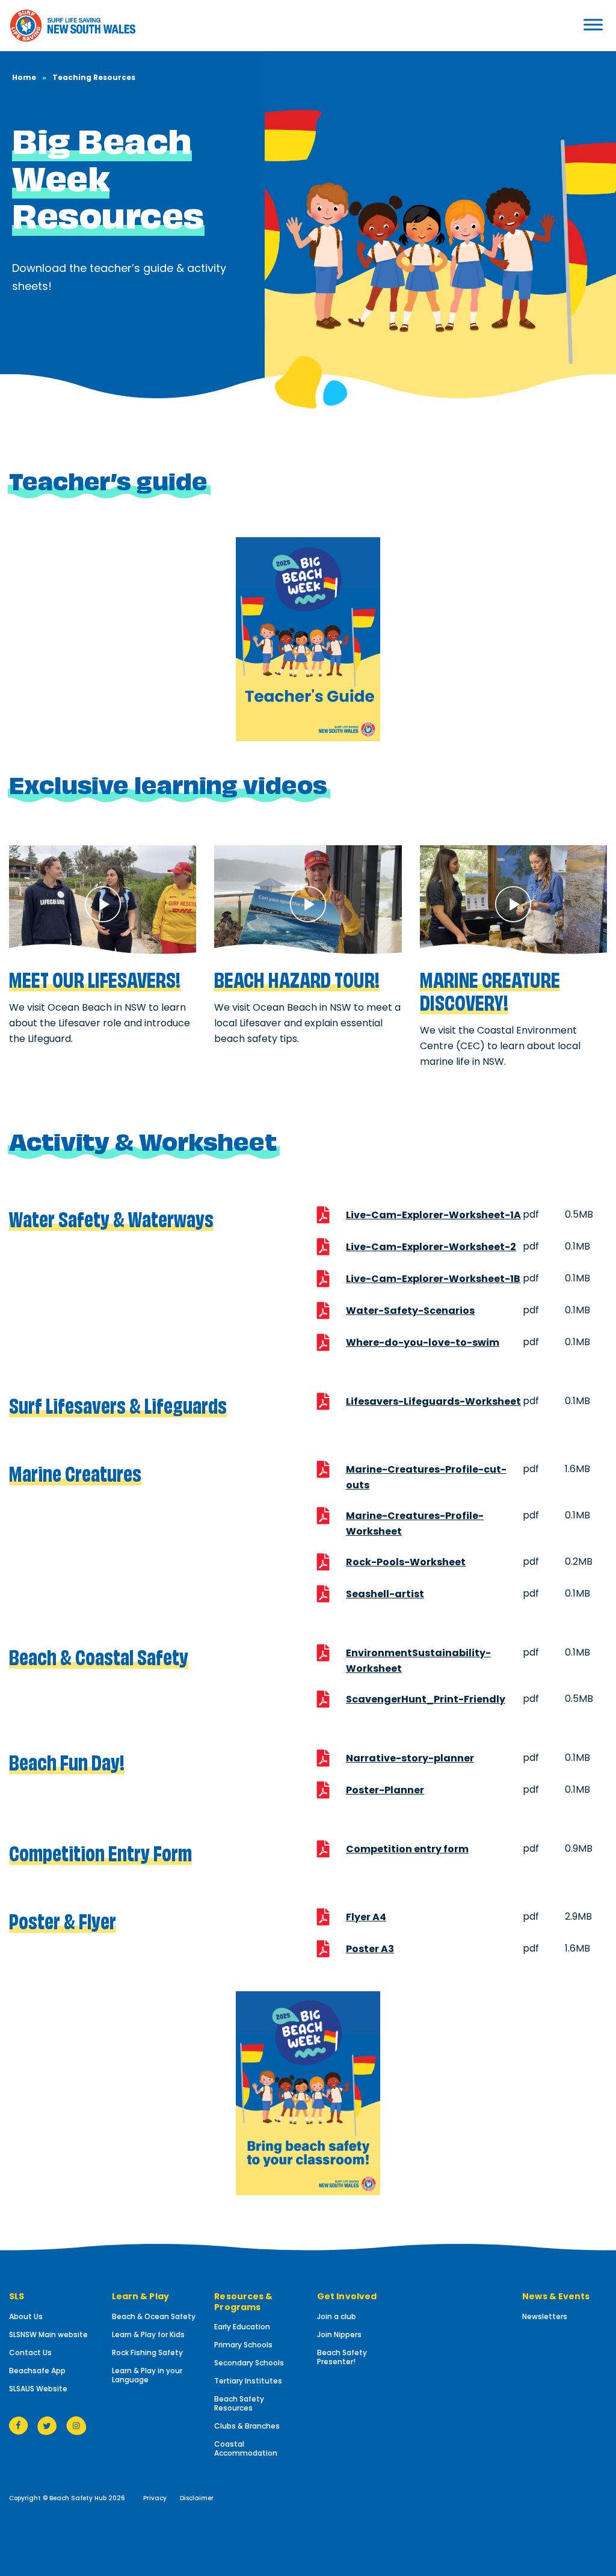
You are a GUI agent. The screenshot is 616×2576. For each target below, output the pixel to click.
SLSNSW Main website (48, 2334)
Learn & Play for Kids (148, 2334)
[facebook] (19, 2425)
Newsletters (545, 2316)
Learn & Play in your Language (147, 2375)
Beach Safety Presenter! (342, 2357)
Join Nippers (339, 2334)
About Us (26, 2316)
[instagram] (76, 2425)
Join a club (337, 2316)
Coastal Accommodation (246, 2448)
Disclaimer (197, 2498)
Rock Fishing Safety (147, 2353)
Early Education (242, 2327)
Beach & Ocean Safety (154, 2316)
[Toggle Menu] (564, 24)
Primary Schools (243, 2345)
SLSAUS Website (38, 2389)
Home (24, 77)
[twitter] (47, 2425)
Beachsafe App (37, 2371)
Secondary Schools (249, 2363)
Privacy (155, 2498)
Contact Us (30, 2353)
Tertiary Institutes (248, 2381)
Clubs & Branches (247, 2426)
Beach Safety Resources (239, 2403)
